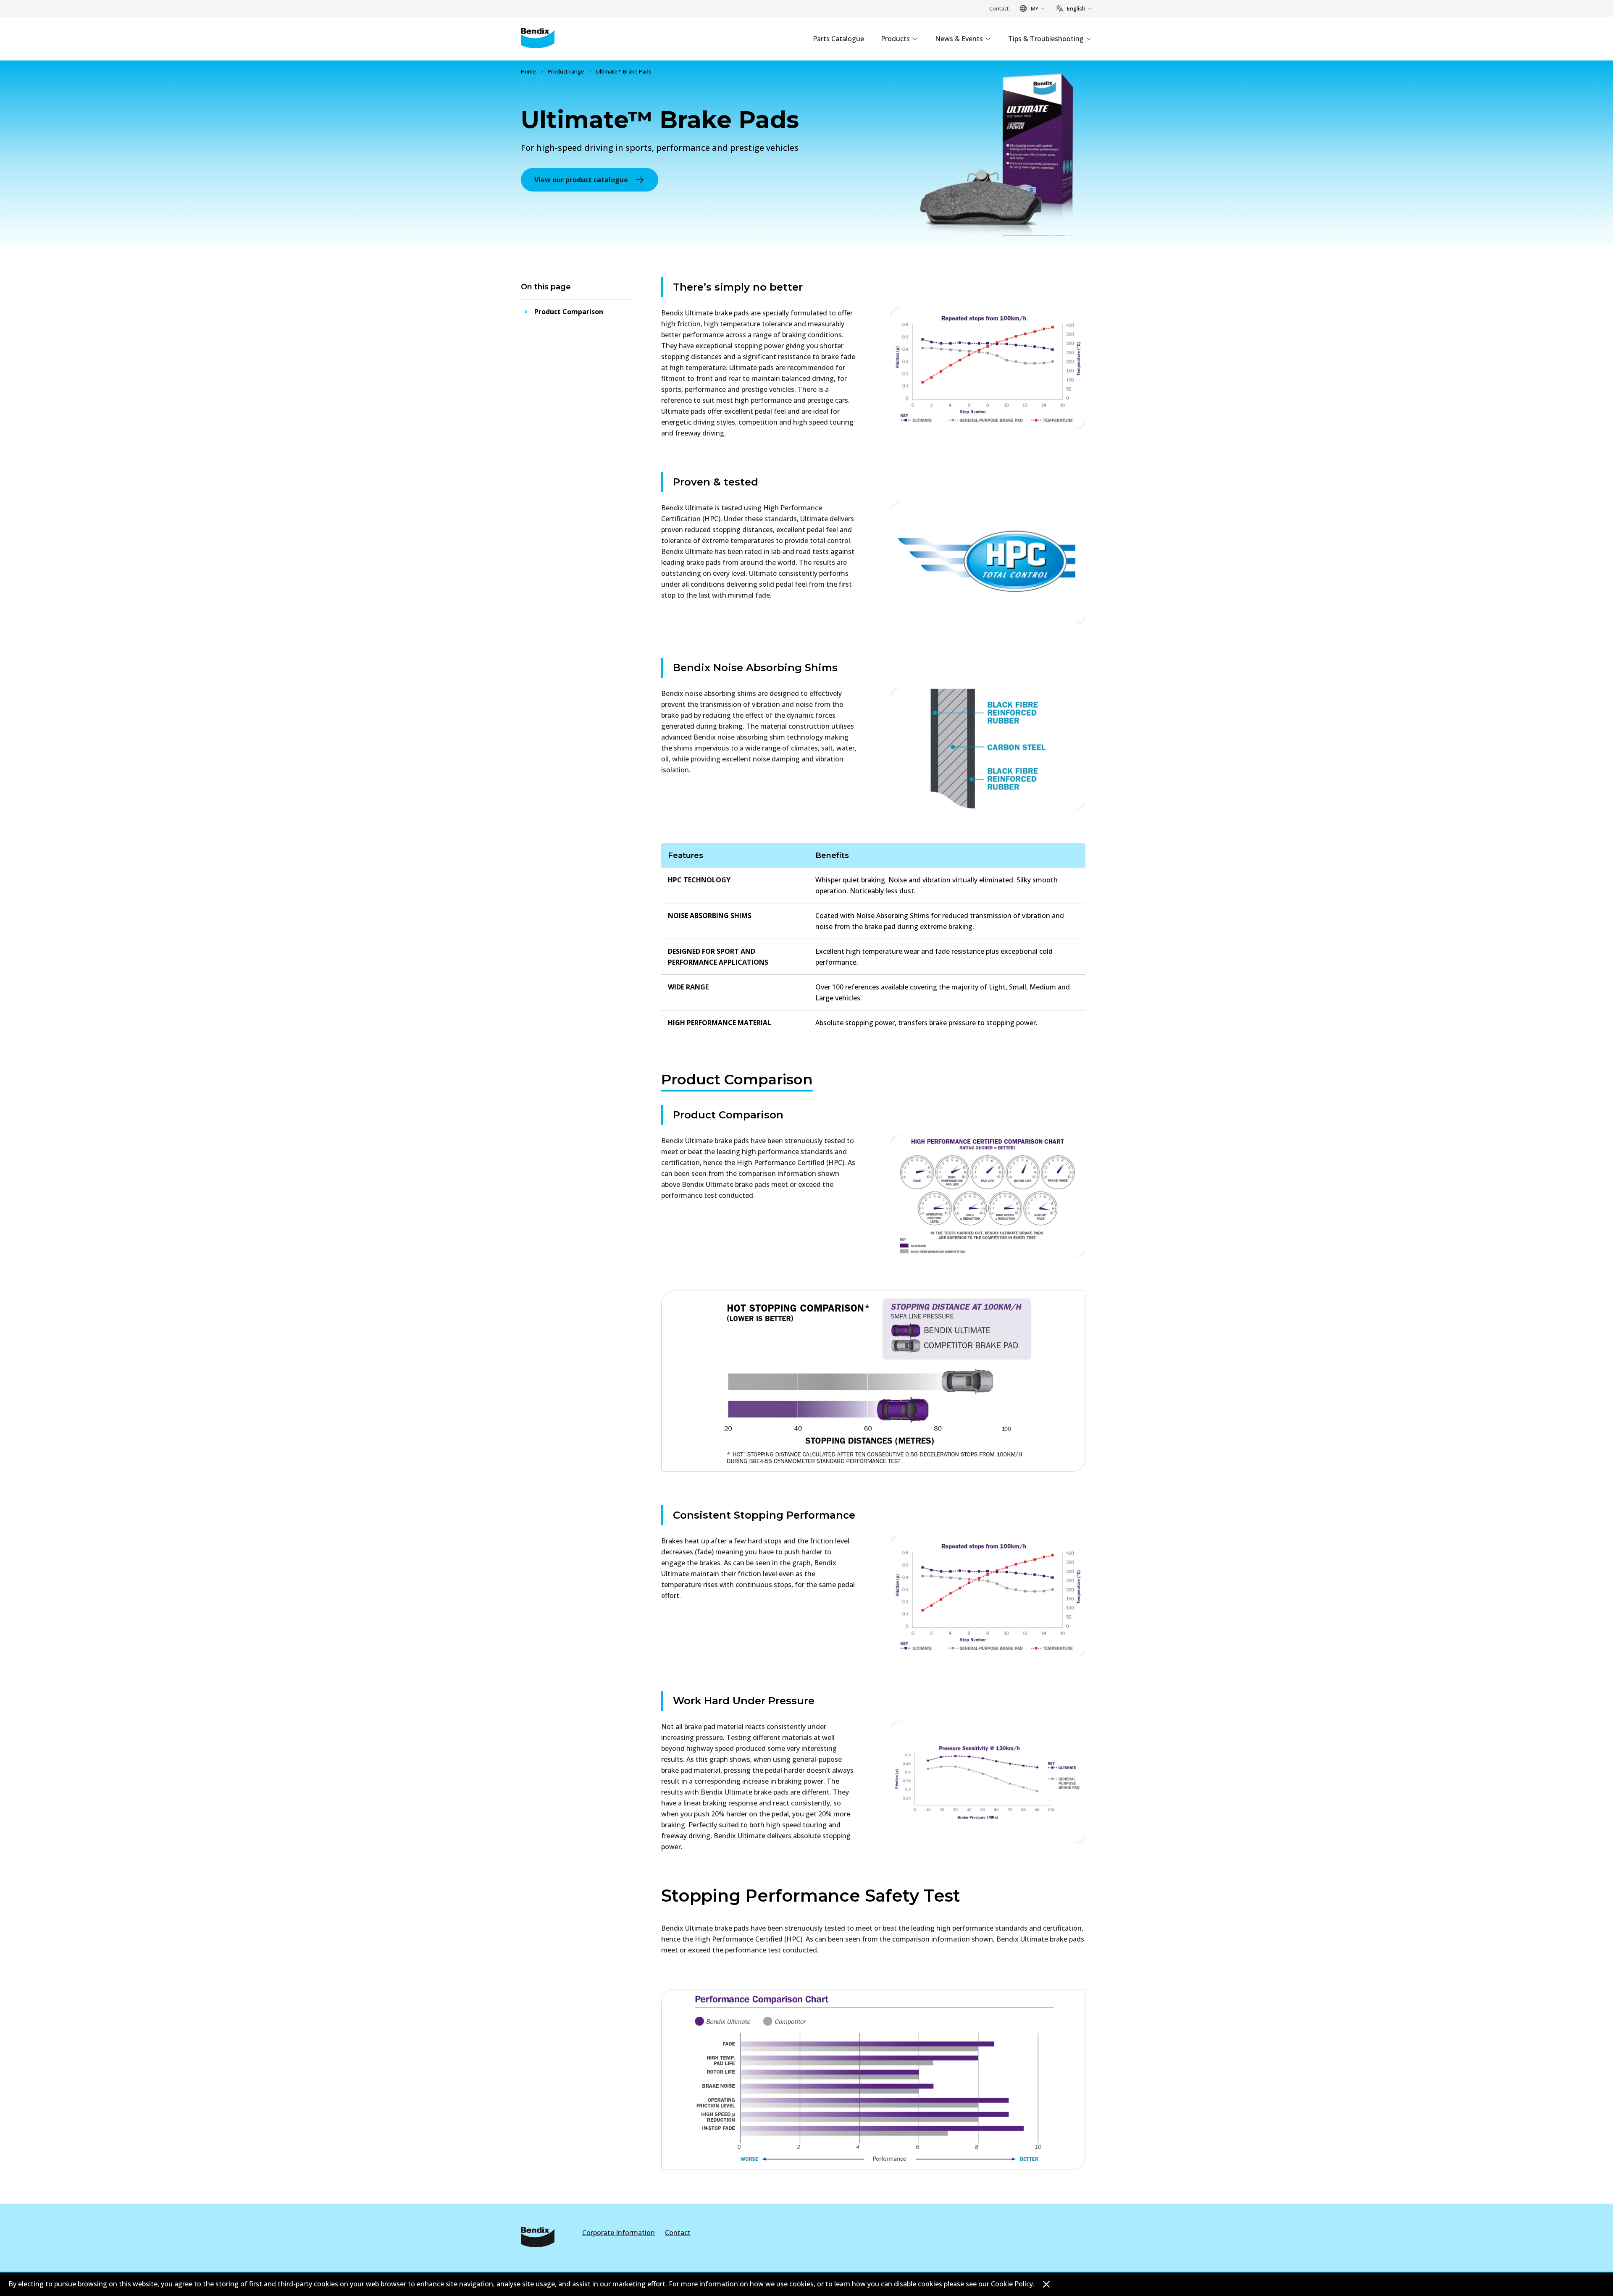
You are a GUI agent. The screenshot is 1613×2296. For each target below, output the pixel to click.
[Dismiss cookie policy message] (1046, 2284)
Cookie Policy (1012, 2284)
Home (528, 71)
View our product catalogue (581, 180)
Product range (566, 71)
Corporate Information (619, 2233)
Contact (999, 8)
